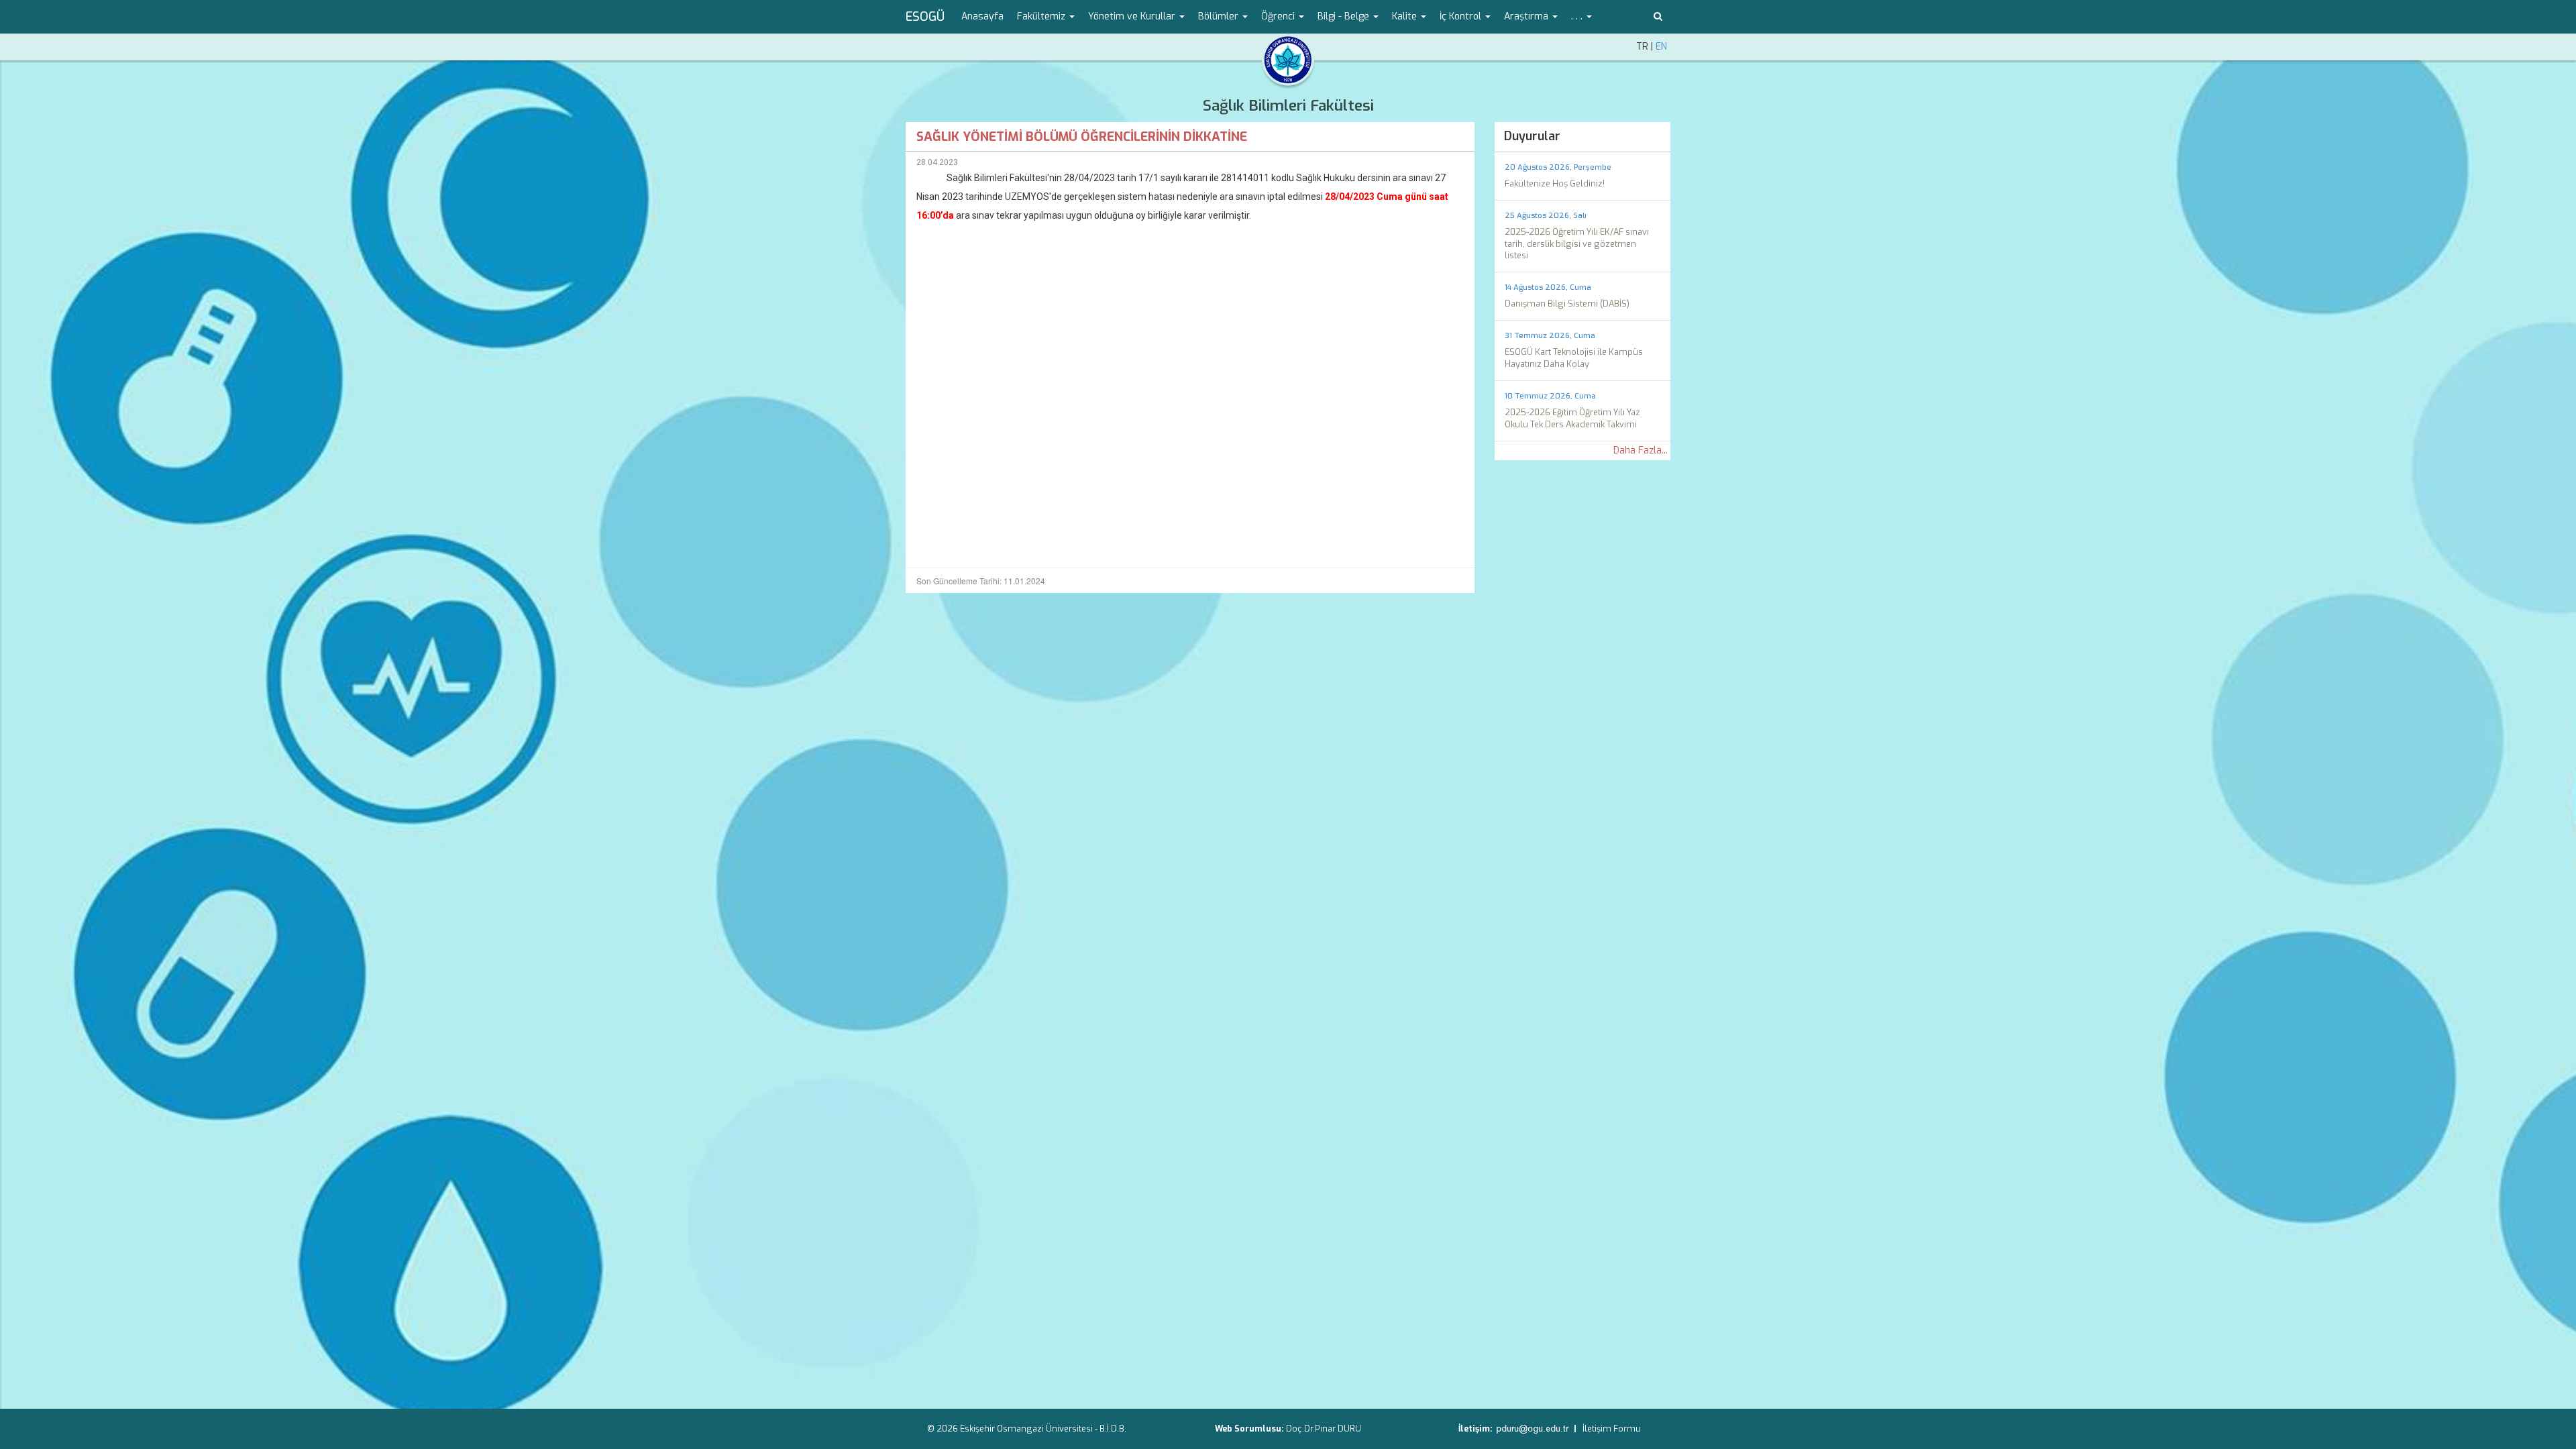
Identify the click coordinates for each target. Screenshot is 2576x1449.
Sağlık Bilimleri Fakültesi (1288, 106)
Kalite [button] (1406, 16)
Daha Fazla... (1641, 450)
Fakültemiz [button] (1042, 16)
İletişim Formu (1612, 1429)
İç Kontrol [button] (1462, 16)
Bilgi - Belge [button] (1345, 16)
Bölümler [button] (1220, 16)
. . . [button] (1578, 16)
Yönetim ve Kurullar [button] (1133, 16)
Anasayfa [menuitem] (982, 16)
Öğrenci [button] (1279, 16)
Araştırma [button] (1527, 16)
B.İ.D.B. (1113, 1429)
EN (1661, 47)
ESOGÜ (925, 17)
